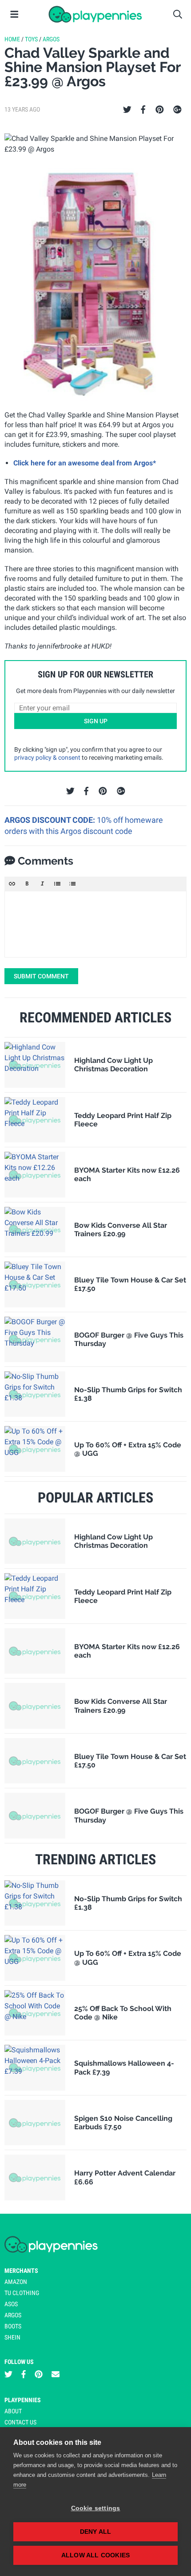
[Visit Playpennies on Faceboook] (24, 2374)
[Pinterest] (160, 110)
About (13, 2411)
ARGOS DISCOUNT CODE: (51, 820)
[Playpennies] (95, 14)
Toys (31, 39)
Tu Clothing (22, 2293)
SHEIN (12, 2337)
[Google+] (177, 110)
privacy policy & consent (47, 757)
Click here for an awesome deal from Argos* (85, 463)
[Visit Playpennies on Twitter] (8, 2374)
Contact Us (20, 2422)
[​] (95, 924)
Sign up (96, 721)
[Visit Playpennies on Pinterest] (39, 2374)
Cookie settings (96, 2508)
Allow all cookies (95, 2555)
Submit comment (41, 976)
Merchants (21, 2271)
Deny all (96, 2532)
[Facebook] (143, 110)
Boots (13, 2326)
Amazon (16, 2282)
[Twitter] (127, 110)
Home (12, 39)
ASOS (11, 2304)
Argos (51, 39)
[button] (12, 884)
